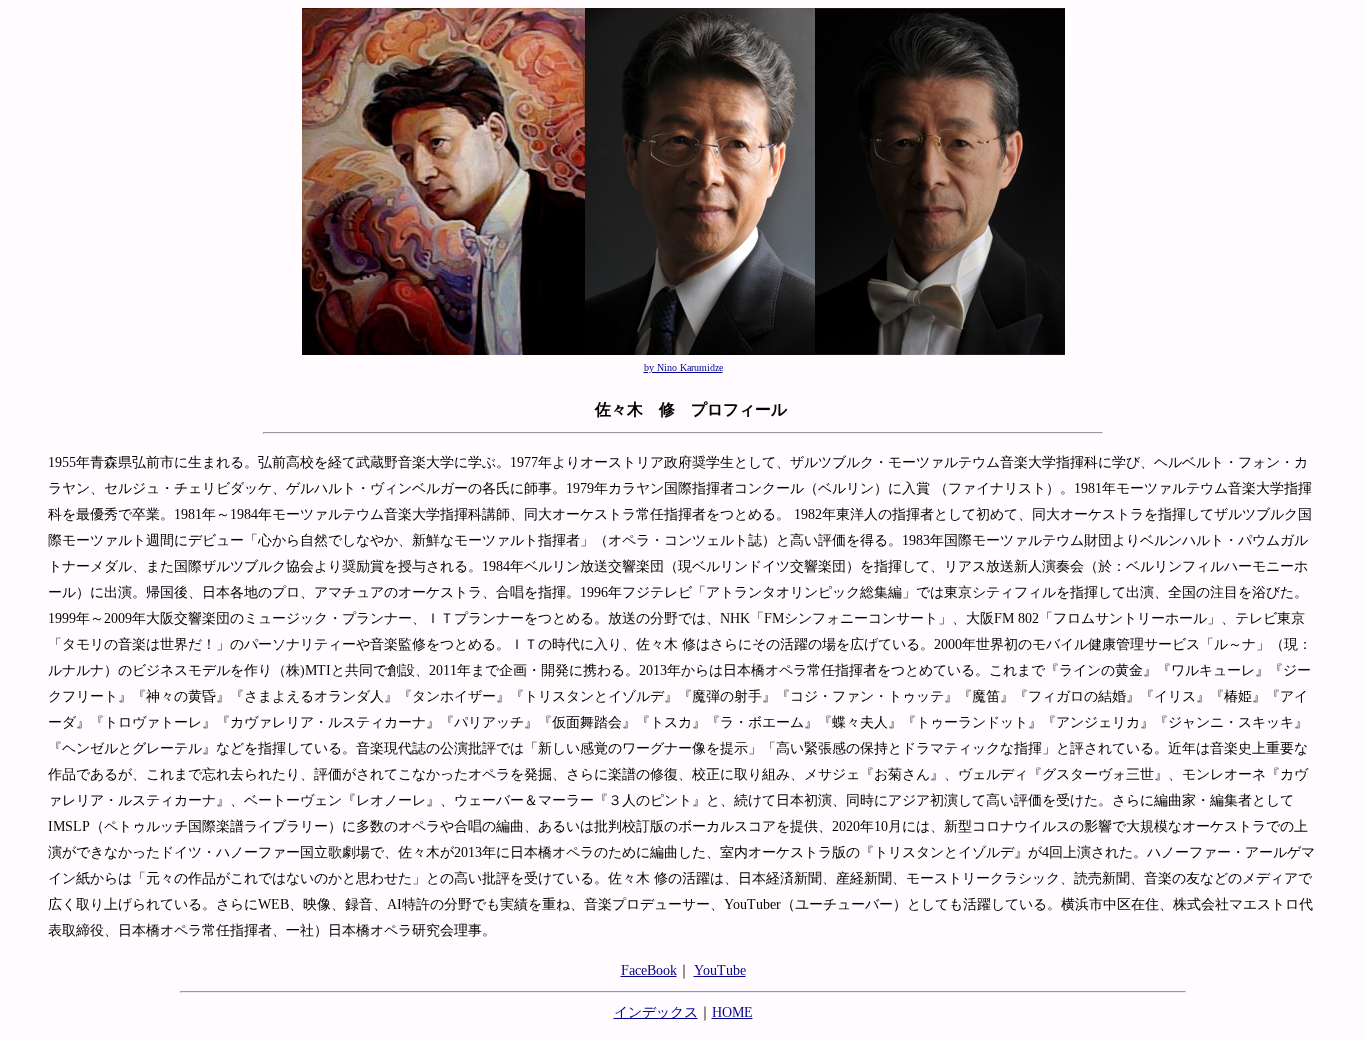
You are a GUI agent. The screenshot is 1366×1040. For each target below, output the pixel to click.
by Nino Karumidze (683, 367)
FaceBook (649, 970)
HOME (732, 1012)
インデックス (656, 1012)
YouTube (720, 970)
